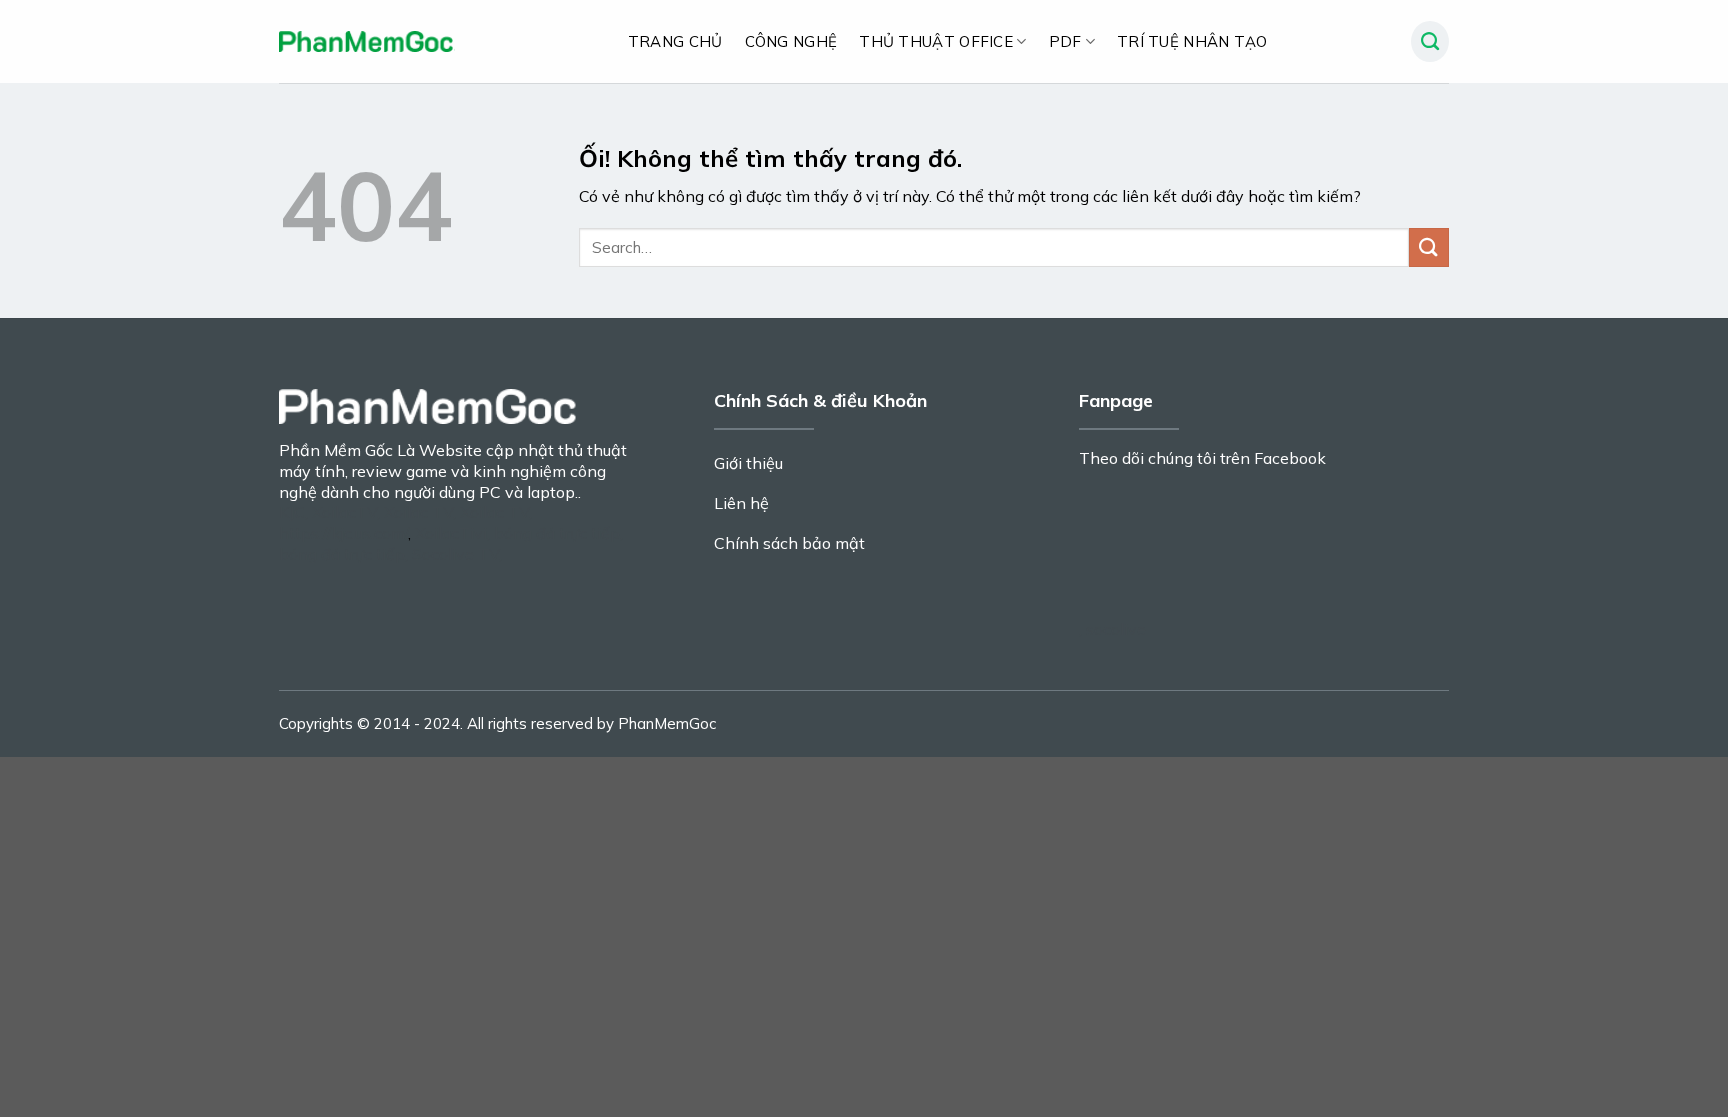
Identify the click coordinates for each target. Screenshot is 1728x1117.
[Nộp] (1429, 247)
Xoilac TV (418, 512)
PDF (1065, 41)
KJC (292, 512)
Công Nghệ (791, 41)
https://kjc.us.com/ (343, 533)
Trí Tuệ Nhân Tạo (1192, 41)
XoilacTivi (451, 533)
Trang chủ (675, 41)
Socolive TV (455, 554)
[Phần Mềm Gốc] (367, 41)
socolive (1116, 629)
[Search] (1430, 42)
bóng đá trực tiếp (557, 533)
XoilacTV (344, 512)
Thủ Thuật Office (936, 41)
